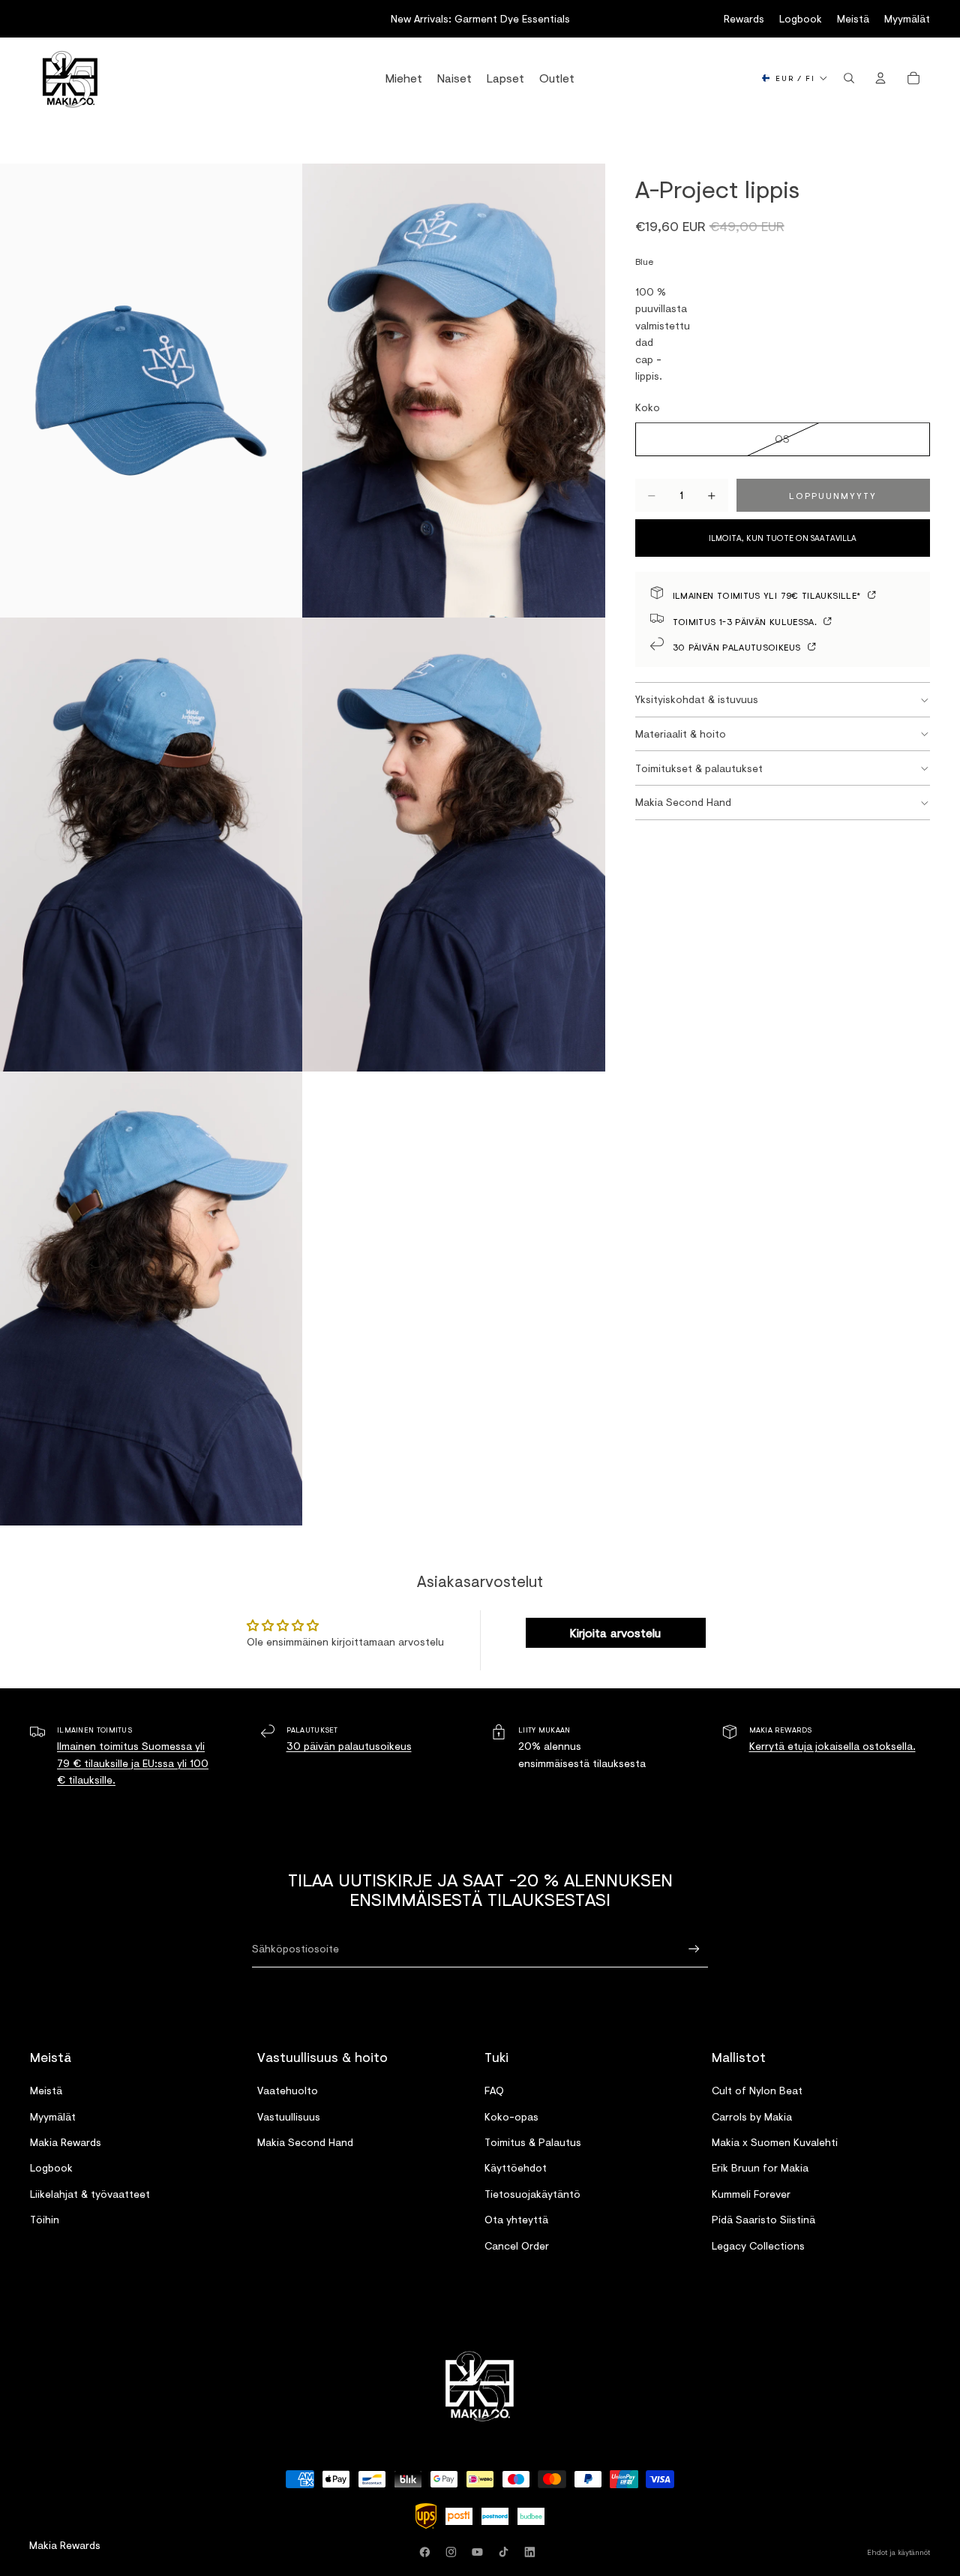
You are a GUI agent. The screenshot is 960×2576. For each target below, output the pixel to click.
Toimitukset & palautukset (699, 768)
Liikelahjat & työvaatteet (90, 2193)
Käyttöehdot (516, 2167)
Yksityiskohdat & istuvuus (697, 699)
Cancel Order (517, 2245)
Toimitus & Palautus (533, 2142)
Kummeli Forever (751, 2193)
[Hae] (849, 78)
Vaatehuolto (288, 2090)
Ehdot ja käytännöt (898, 2552)
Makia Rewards (66, 2142)
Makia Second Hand (683, 803)
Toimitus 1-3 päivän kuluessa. (747, 621)
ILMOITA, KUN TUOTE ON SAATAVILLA (783, 539)
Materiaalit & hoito (681, 733)
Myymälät (907, 18)
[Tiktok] (506, 2552)
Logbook (801, 18)
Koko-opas (511, 2116)
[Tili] (880, 78)
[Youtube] (480, 2552)
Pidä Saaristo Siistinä (763, 2219)
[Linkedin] (532, 2552)
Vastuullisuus (289, 2116)
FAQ (494, 2090)
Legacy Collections (758, 2245)
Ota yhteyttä (516, 2219)
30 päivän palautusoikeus (738, 646)
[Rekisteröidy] (694, 1949)
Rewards (744, 18)
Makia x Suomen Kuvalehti (775, 2142)
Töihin (45, 2219)
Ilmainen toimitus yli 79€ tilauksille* (768, 595)
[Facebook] (427, 2552)
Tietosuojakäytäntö (532, 2193)
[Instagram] (454, 2552)
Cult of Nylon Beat (757, 2090)
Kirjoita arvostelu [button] (615, 1632)
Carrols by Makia (752, 2116)
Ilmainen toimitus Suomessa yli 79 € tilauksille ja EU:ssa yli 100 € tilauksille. (133, 1763)
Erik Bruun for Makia (760, 2167)
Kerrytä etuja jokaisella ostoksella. (832, 1746)
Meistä (853, 18)
